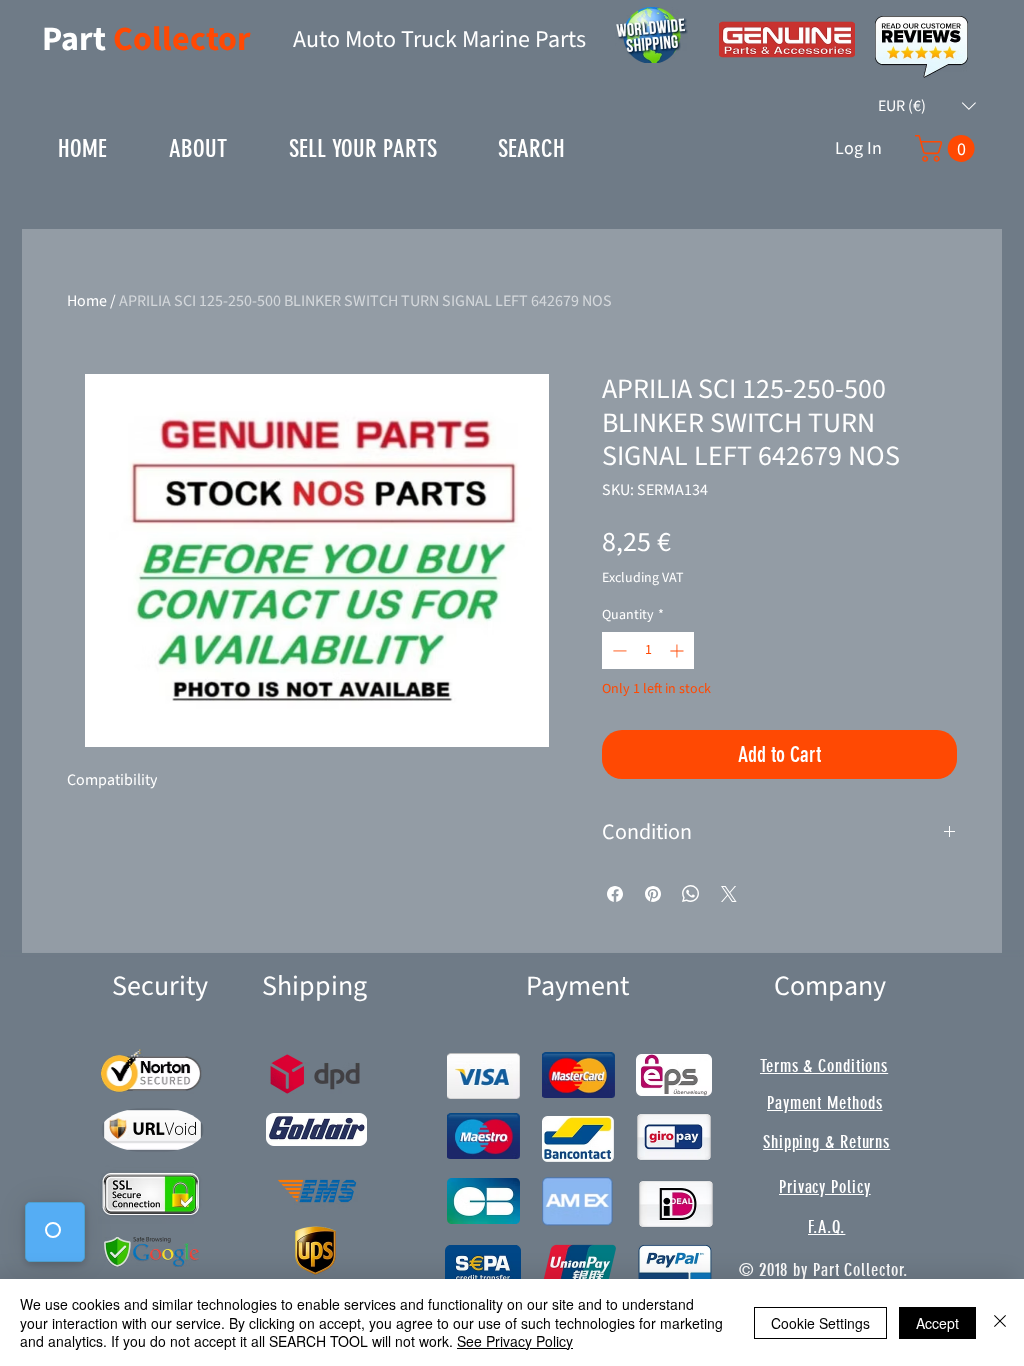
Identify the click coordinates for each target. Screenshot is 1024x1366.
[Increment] (678, 650)
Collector (182, 39)
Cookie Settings (820, 1323)
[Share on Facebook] (615, 894)
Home (87, 301)
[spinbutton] (648, 650)
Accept (937, 1323)
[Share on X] (729, 894)
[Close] (1000, 1322)
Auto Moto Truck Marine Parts (439, 39)
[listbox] (927, 106)
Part (77, 39)
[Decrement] (617, 650)
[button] (927, 106)
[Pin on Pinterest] (653, 894)
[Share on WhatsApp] (691, 894)
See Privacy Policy (515, 1341)
